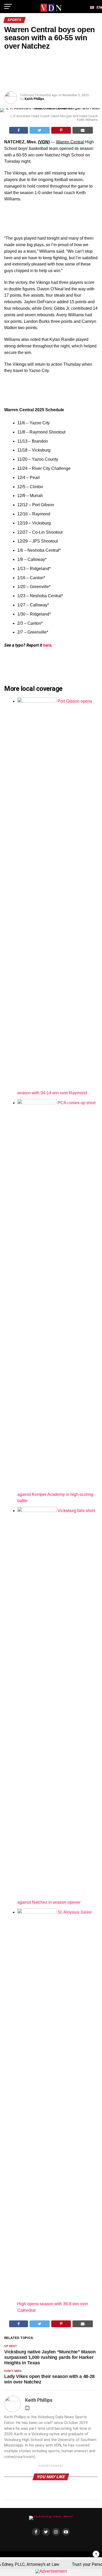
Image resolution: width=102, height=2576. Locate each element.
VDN (44, 142)
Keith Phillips (34, 99)
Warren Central (70, 142)
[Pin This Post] (61, 130)
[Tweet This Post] (40, 130)
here (47, 645)
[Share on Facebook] (19, 130)
